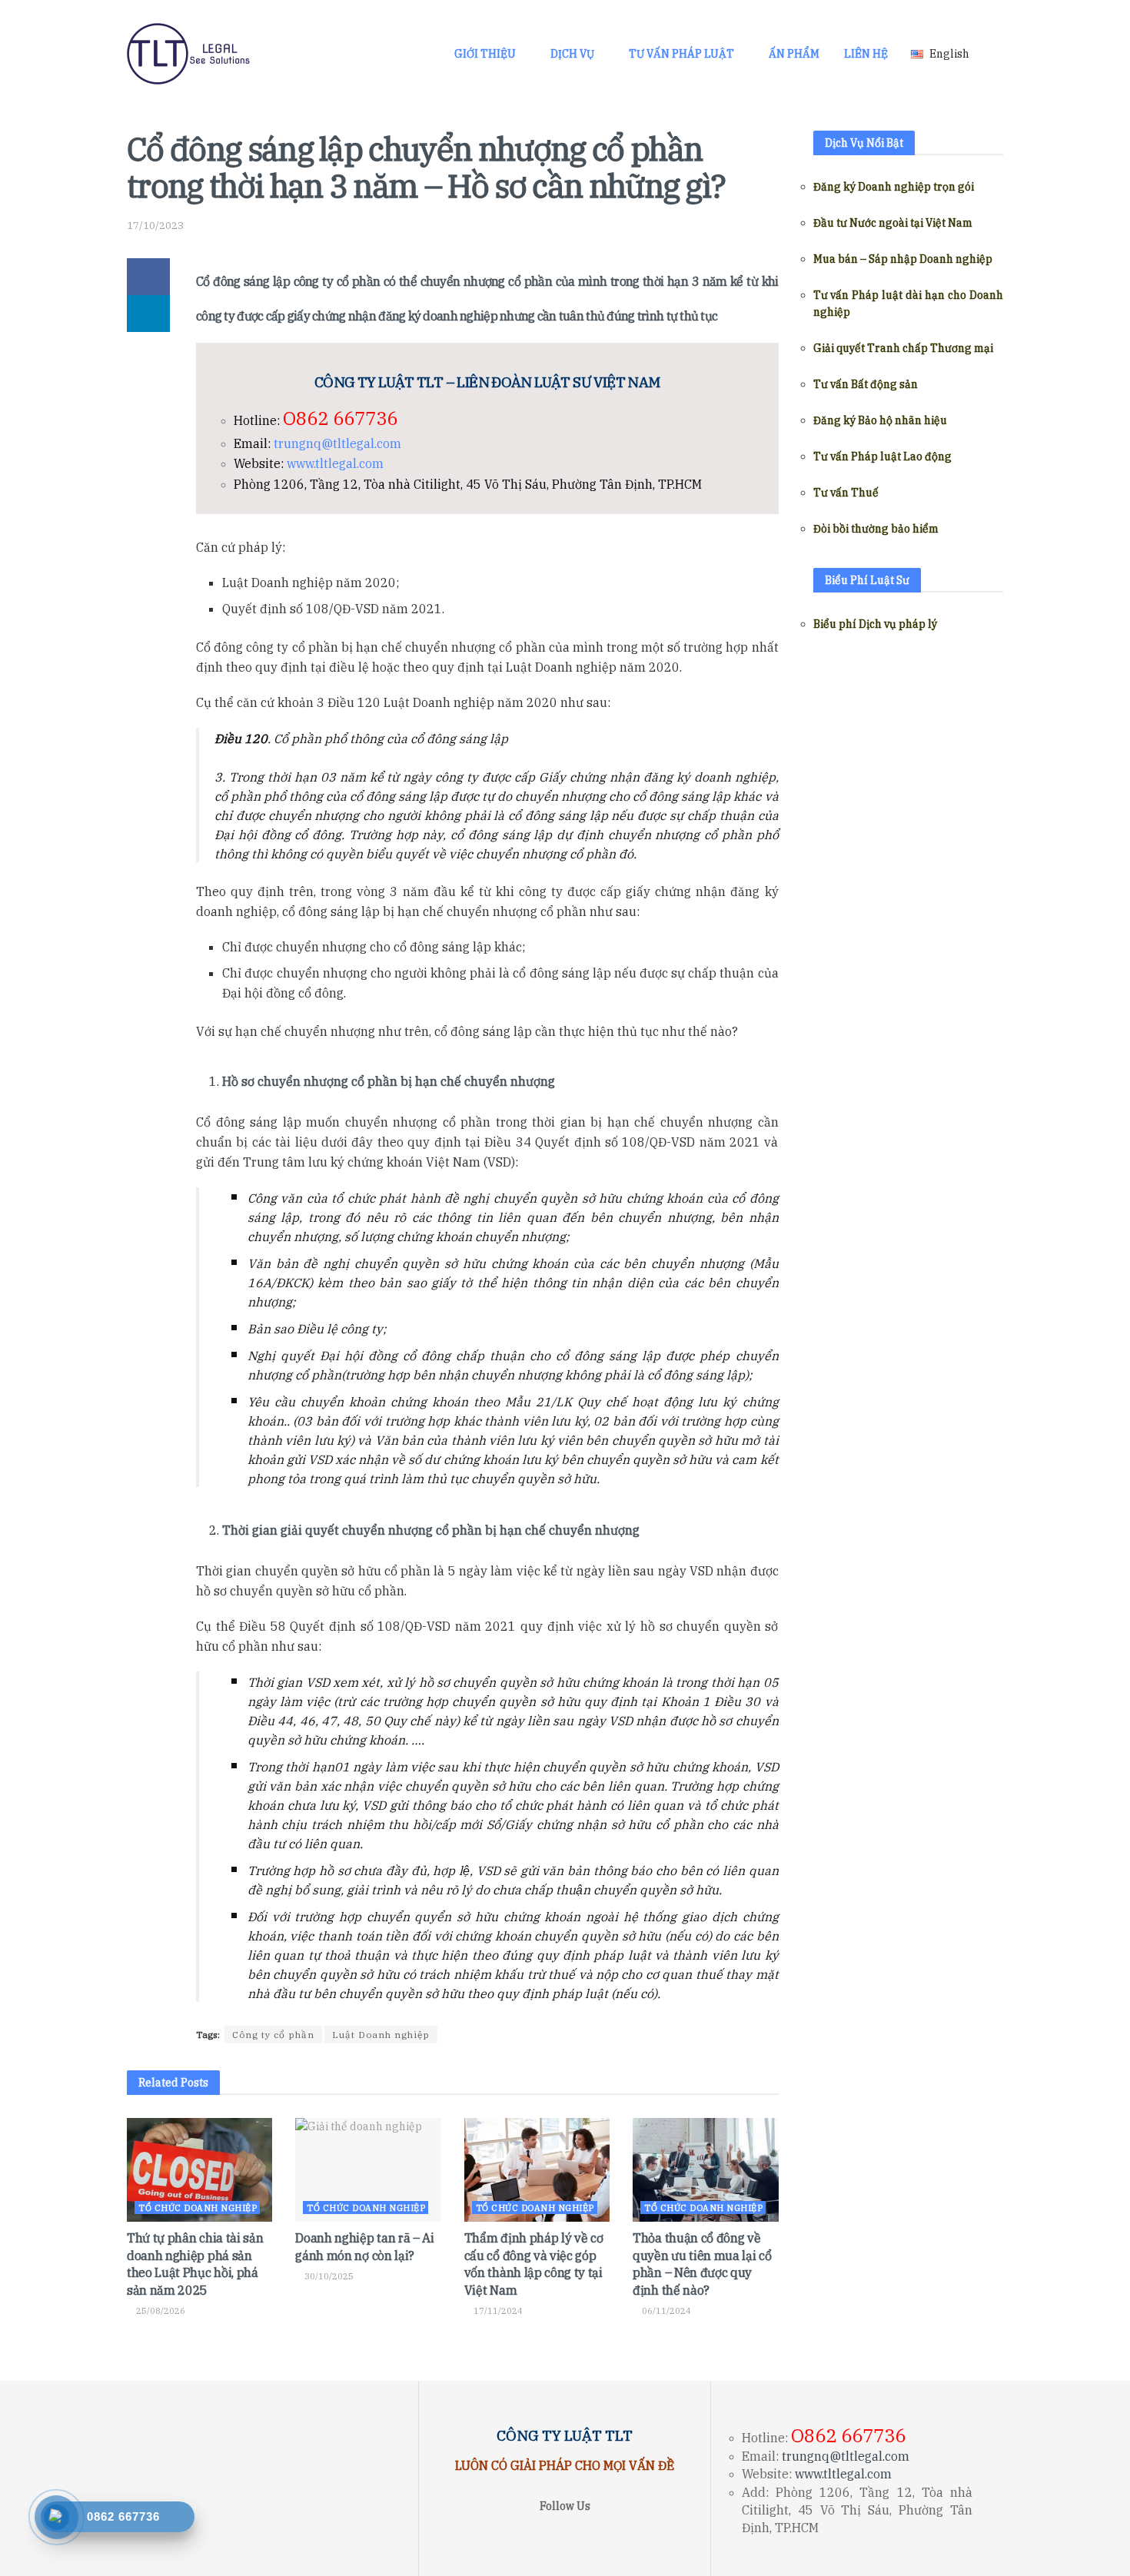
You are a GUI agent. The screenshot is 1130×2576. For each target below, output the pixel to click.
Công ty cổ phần (273, 2035)
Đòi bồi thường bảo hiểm (876, 529)
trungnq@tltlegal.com (337, 443)
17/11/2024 (497, 2311)
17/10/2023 (155, 226)
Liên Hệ (866, 54)
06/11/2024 (665, 2311)
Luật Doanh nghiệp (381, 2035)
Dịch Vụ (572, 54)
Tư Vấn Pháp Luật (681, 54)
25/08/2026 (160, 2311)
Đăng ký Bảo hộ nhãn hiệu (880, 420)
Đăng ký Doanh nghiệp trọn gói (894, 187)
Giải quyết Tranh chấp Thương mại (903, 348)
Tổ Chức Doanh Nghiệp (198, 2208)
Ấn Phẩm (794, 54)
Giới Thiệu (485, 54)
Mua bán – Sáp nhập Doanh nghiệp (903, 259)
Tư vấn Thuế (846, 493)
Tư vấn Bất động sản (866, 384)
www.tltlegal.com (335, 463)
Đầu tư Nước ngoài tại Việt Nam (893, 223)
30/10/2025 (328, 2276)
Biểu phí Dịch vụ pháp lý (875, 624)
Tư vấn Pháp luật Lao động (882, 456)
